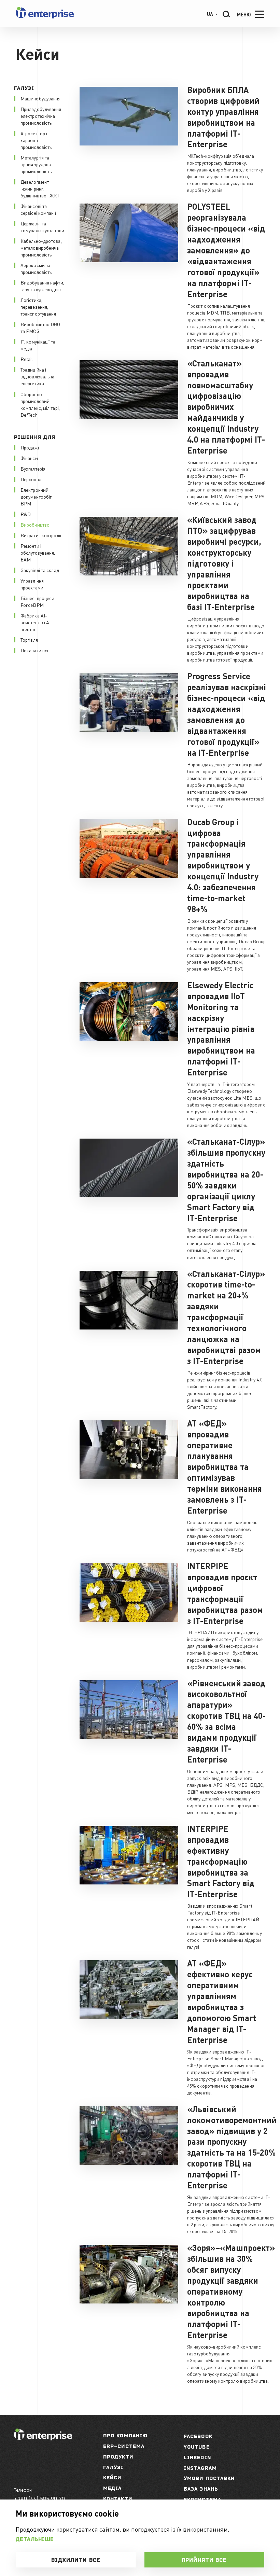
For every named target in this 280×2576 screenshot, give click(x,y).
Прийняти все (204, 2560)
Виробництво (35, 525)
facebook (198, 2436)
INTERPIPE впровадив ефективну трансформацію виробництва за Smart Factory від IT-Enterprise (221, 1861)
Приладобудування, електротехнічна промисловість (41, 116)
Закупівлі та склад (40, 570)
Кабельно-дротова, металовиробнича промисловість (41, 248)
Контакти (118, 2499)
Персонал (31, 479)
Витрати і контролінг (42, 535)
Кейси (112, 2477)
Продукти (118, 2457)
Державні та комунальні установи (42, 227)
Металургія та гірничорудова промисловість (36, 164)
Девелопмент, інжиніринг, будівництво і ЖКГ (40, 189)
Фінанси (29, 458)
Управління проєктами (32, 584)
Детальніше (35, 2539)
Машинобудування (41, 98)
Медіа (113, 2488)
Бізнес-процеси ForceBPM (37, 601)
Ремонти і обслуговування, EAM (38, 553)
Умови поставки (209, 2478)
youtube (197, 2447)
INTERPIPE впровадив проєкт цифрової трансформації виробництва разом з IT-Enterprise (225, 1593)
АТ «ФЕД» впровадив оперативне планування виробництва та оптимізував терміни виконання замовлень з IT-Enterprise (225, 1467)
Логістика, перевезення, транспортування (38, 307)
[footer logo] (43, 2438)
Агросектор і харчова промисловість (36, 140)
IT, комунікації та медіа (38, 345)
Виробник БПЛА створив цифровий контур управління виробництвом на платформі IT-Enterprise (223, 117)
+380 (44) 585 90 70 (39, 2499)
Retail (27, 359)
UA (210, 14)
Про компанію (125, 2435)
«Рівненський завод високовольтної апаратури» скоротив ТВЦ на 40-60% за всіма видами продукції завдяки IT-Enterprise (226, 1721)
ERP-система (124, 2446)
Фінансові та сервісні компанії (38, 209)
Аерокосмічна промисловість (36, 268)
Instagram (200, 2468)
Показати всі (34, 650)
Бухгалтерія (33, 469)
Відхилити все (76, 2560)
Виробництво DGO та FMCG (40, 328)
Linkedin (197, 2457)
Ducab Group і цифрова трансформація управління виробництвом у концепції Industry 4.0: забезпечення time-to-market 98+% (223, 865)
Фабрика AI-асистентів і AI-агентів (37, 622)
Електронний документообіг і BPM (37, 497)
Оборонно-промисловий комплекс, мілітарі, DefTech (40, 404)
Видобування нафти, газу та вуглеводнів (42, 286)
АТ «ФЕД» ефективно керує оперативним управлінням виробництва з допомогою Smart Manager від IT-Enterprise (222, 2001)
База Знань (201, 2489)
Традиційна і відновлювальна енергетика (37, 376)
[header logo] (45, 17)
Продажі (30, 447)
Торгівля (29, 640)
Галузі (113, 2467)
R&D (26, 514)
